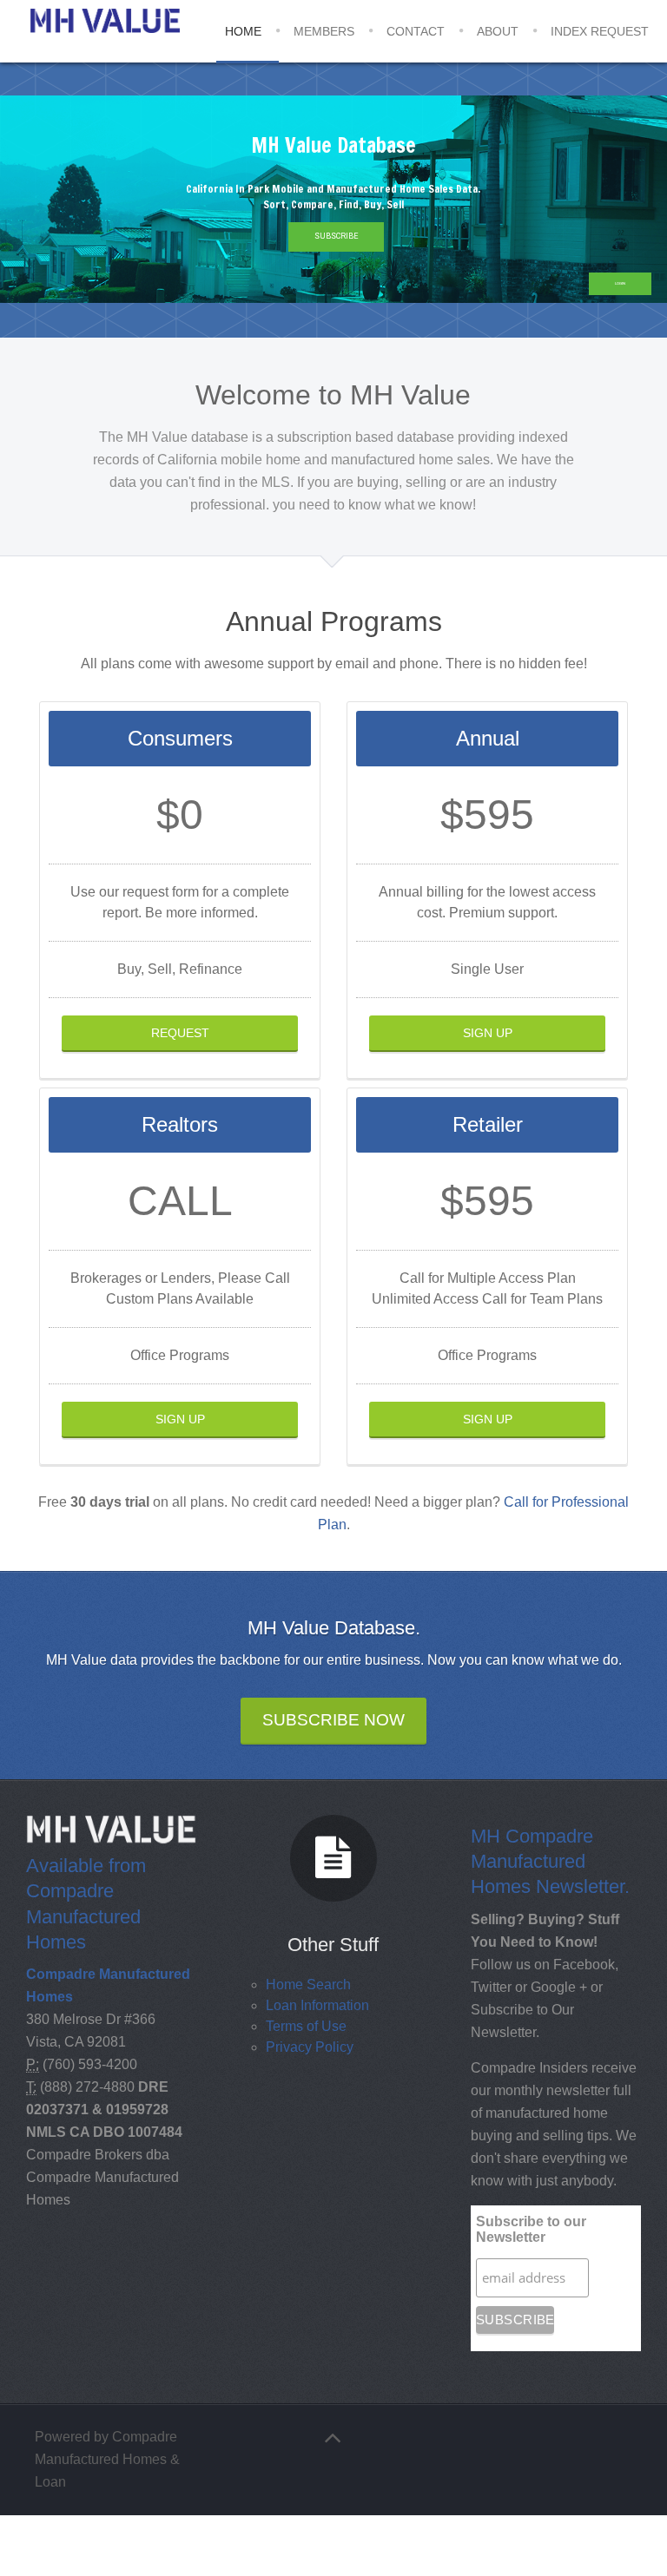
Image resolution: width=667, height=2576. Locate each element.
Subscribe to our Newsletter (531, 2229)
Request (180, 1033)
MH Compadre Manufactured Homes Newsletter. (550, 1861)
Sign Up (488, 1033)
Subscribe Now (333, 1720)
